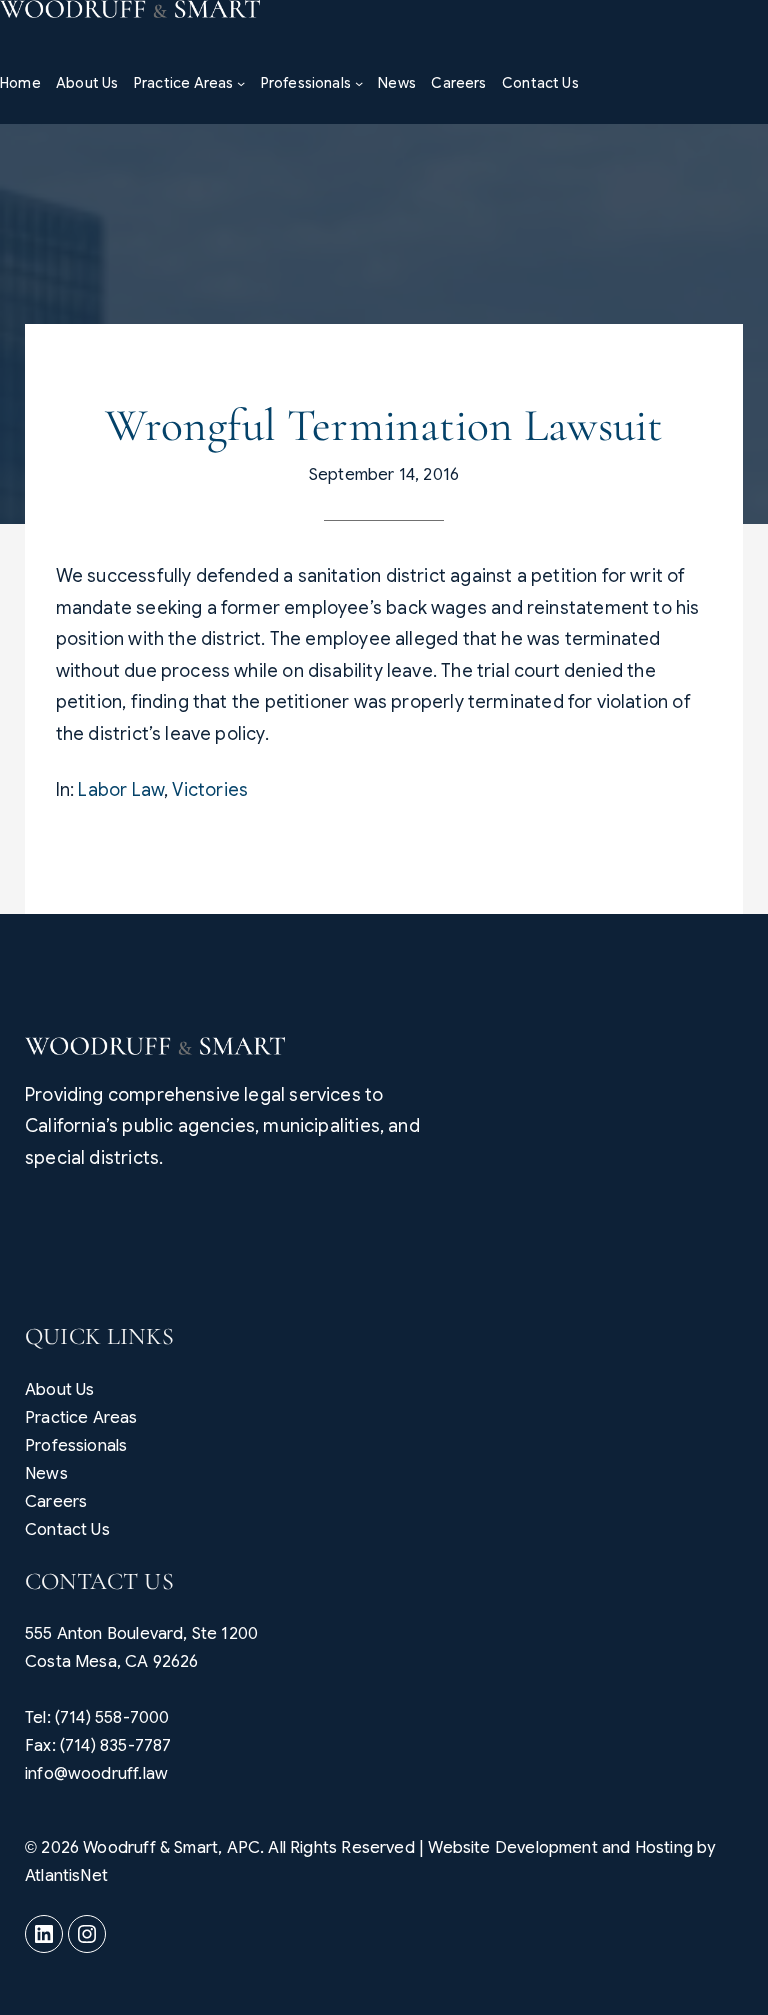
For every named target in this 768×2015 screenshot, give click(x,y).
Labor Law (121, 790)
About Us (59, 1390)
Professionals (76, 1446)
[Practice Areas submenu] (241, 83)
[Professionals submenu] (359, 83)
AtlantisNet (66, 1876)
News (46, 1474)
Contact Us (67, 1530)
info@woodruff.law (96, 1774)
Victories (210, 790)
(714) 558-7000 (112, 1718)
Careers (56, 1502)
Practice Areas (81, 1418)
